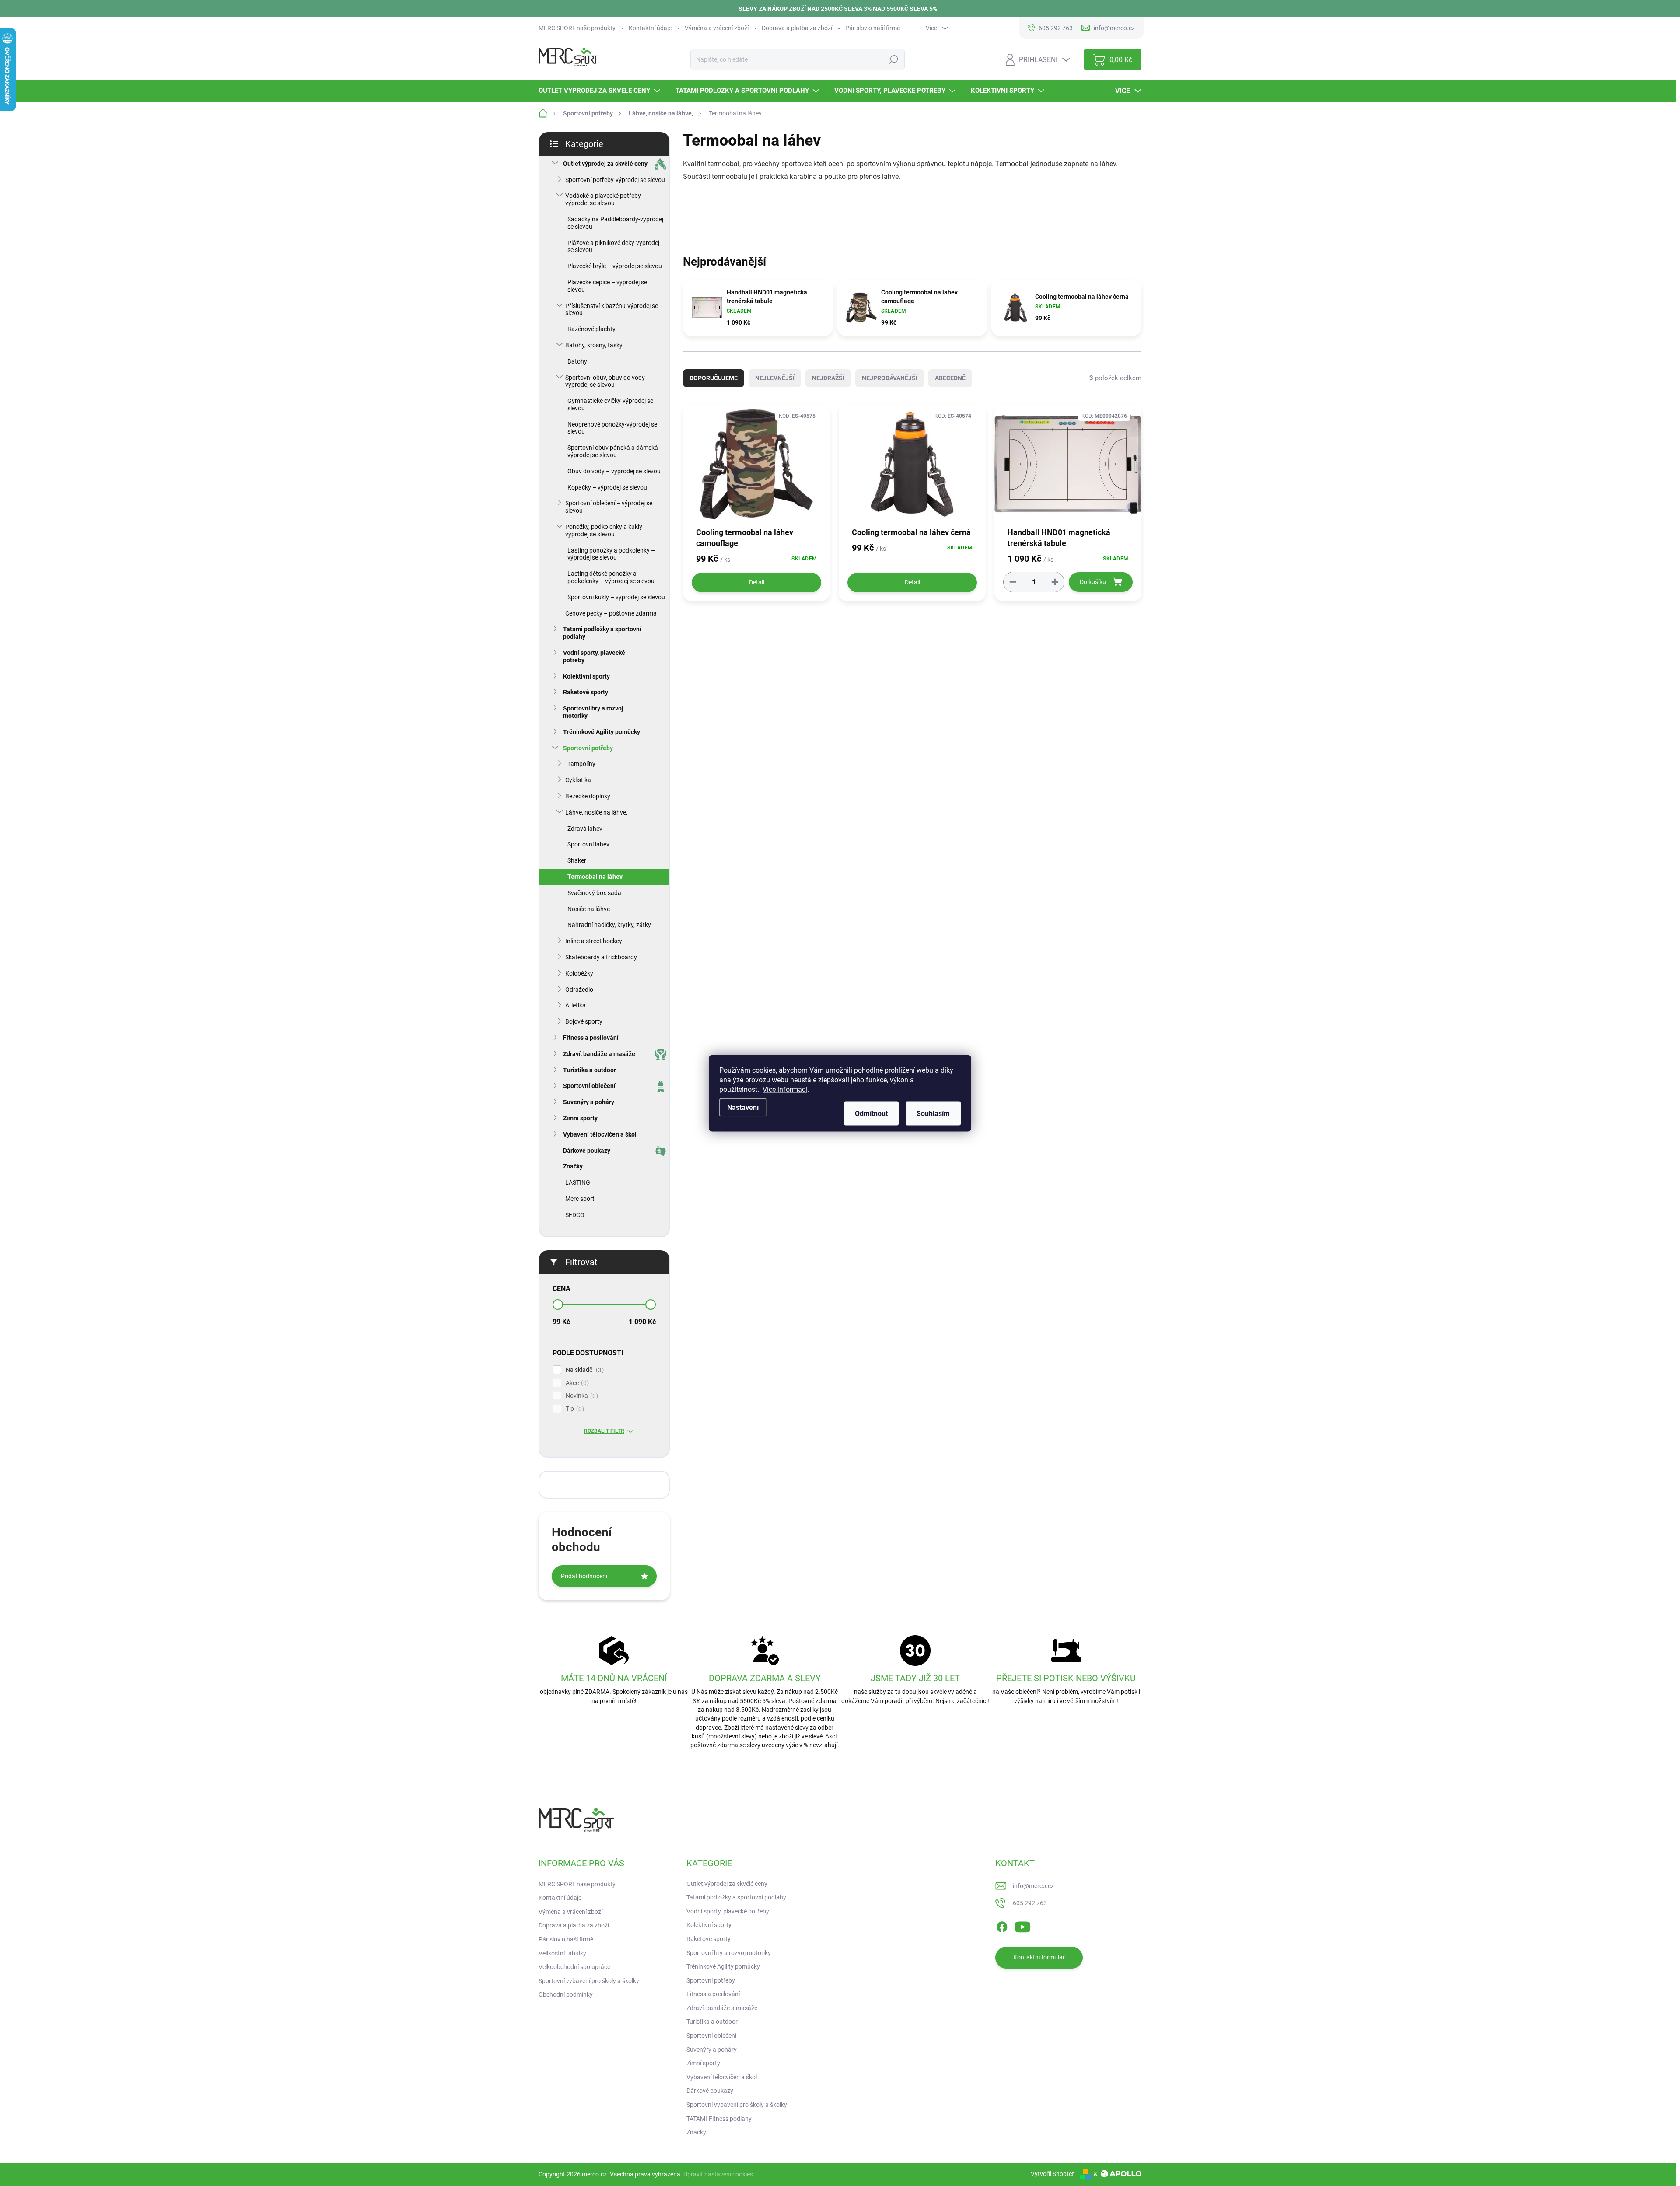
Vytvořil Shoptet (1052, 2174)
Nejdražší (828, 378)
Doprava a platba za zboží (797, 28)
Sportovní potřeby (588, 748)
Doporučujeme (714, 378)
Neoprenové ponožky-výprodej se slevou (612, 428)
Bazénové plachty (591, 329)
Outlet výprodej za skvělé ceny (605, 164)
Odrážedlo (579, 990)
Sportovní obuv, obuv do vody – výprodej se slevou (608, 381)
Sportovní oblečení (589, 1086)
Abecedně (950, 378)
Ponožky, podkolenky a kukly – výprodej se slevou (606, 530)
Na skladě (584, 1370)
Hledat (893, 59)
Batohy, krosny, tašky (594, 345)
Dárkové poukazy (587, 1151)
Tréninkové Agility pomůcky (602, 732)
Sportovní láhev (588, 844)
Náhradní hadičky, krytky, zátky (609, 925)
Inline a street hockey (594, 941)
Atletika (576, 1005)
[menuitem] (600, 91)
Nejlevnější (775, 378)
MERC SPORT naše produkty (577, 28)
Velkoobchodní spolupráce (574, 1967)
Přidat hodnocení (584, 1576)
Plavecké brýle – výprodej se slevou (615, 266)
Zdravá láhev (585, 829)
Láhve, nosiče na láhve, (596, 812)
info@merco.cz (1033, 1886)
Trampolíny (580, 764)
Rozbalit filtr (604, 1431)
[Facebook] (1002, 1925)
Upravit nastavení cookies (718, 2174)
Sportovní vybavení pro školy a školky (589, 1981)
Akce (576, 1383)
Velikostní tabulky (562, 1953)
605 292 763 (1030, 1903)
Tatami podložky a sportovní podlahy (602, 633)
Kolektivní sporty (586, 676)
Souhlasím (933, 1113)
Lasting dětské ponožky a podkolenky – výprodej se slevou (611, 577)
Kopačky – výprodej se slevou (607, 487)
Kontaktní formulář (1039, 1957)
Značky (573, 1166)
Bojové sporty (584, 1021)
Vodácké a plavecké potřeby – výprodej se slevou (606, 199)
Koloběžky (579, 973)
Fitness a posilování (591, 1038)
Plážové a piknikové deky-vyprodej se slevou (613, 247)
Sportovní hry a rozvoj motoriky (593, 712)
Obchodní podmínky (566, 1994)
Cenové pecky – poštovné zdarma (611, 613)
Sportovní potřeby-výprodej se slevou (615, 180)
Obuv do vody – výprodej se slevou (614, 471)
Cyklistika (578, 780)
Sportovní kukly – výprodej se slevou (616, 597)
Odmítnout (871, 1113)
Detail (757, 582)
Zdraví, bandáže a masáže (599, 1054)
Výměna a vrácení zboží (717, 28)
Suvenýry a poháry (589, 1102)
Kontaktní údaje (650, 28)
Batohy (577, 361)
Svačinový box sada (594, 893)
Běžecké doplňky (588, 796)
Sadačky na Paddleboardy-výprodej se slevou (615, 223)
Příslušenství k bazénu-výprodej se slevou (612, 310)
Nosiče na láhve (589, 909)
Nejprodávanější (890, 378)
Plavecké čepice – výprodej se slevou (607, 286)
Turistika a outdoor (590, 1070)
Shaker (577, 860)
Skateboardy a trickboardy (601, 957)
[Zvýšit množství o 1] (1055, 582)
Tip (574, 1409)
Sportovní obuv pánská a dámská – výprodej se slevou (615, 451)
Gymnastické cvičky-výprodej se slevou (610, 404)
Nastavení (743, 1107)
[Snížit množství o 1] (1013, 582)
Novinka (581, 1396)
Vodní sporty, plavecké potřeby (594, 656)
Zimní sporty (580, 1118)
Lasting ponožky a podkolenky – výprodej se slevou (611, 554)
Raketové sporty (586, 692)
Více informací (785, 1089)
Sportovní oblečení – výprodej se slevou (609, 507)
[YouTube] (1023, 1925)
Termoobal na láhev (595, 877)
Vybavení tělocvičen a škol (600, 1134)
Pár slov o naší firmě (873, 28)
